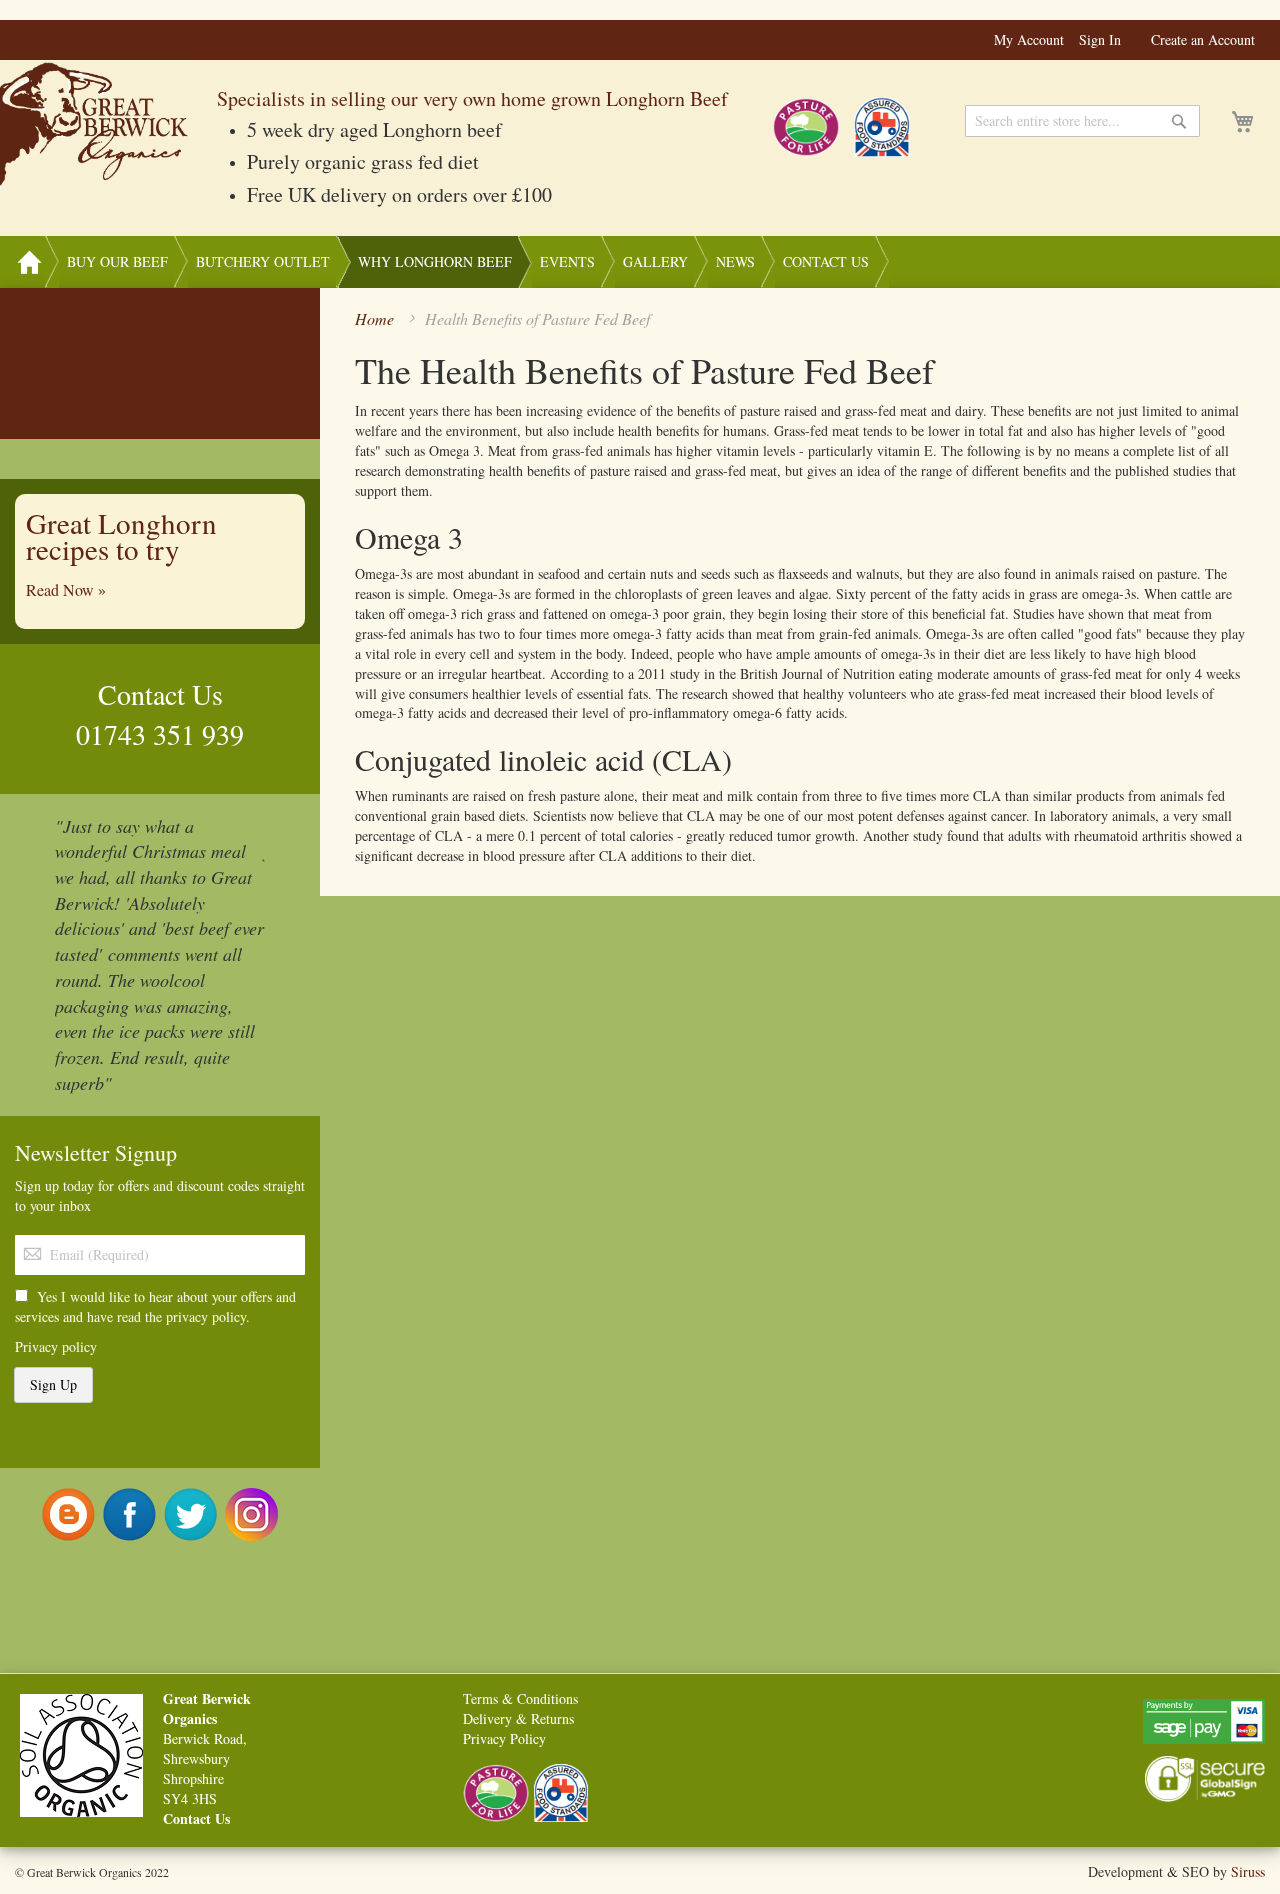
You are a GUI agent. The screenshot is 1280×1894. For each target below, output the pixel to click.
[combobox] (1082, 121)
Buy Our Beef (117, 261)
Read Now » (66, 589)
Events (567, 261)
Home (28, 261)
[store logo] (96, 125)
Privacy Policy (504, 1738)
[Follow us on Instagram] (251, 1512)
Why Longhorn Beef (435, 261)
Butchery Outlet (263, 261)
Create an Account (1203, 39)
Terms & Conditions (520, 1698)
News (735, 261)
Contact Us (826, 261)
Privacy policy (56, 1346)
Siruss (1248, 1871)
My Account (1029, 39)
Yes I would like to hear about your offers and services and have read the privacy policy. (155, 1306)
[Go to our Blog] (68, 1512)
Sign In (1100, 39)
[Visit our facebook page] (129, 1512)
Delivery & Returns (518, 1718)
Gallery (655, 261)
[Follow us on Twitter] (190, 1512)
